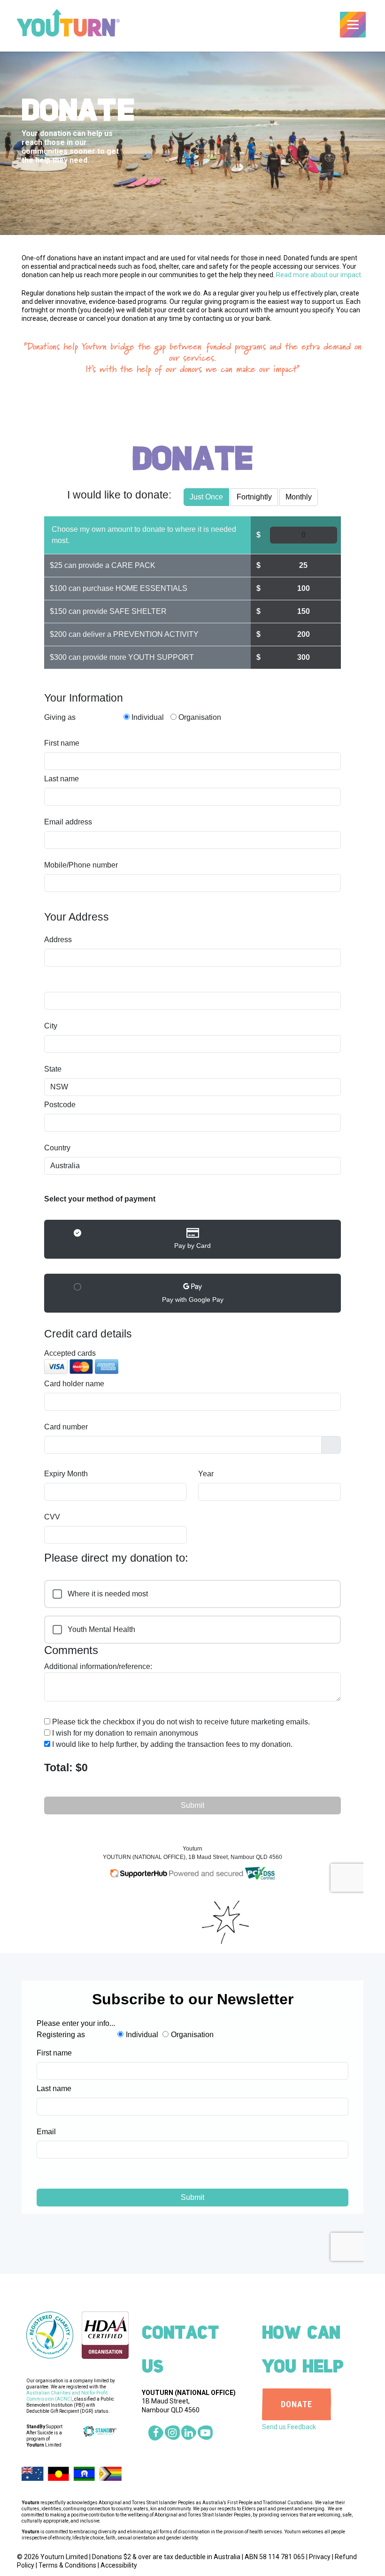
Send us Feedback (289, 2427)
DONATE (296, 2404)
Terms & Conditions (67, 2565)
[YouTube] (205, 2433)
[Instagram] (172, 2433)
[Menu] (353, 25)
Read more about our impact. (319, 275)
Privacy (320, 2557)
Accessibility (119, 2565)
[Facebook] (156, 2433)
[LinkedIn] (189, 2433)
